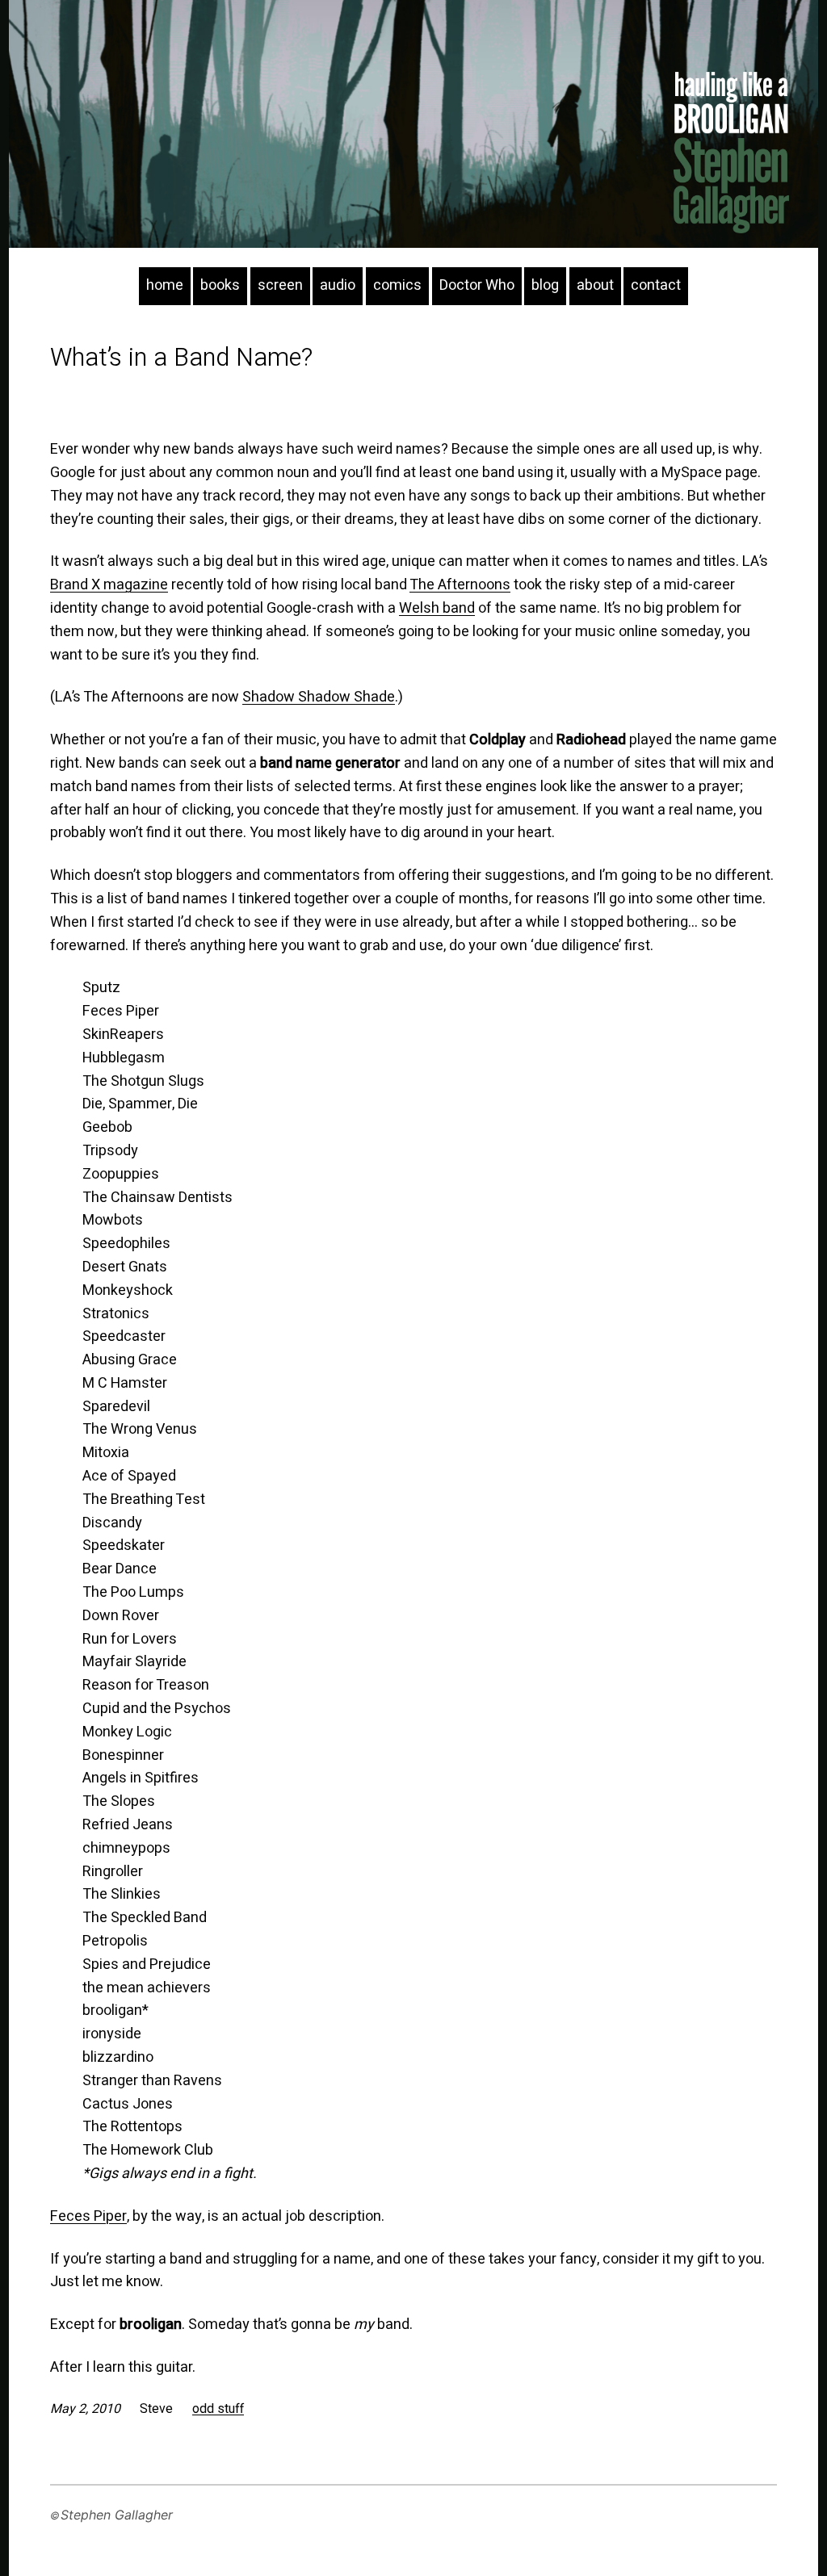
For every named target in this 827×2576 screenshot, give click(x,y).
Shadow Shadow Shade (319, 697)
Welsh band (437, 608)
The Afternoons (460, 585)
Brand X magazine (109, 585)
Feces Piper (88, 2216)
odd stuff (218, 2409)
